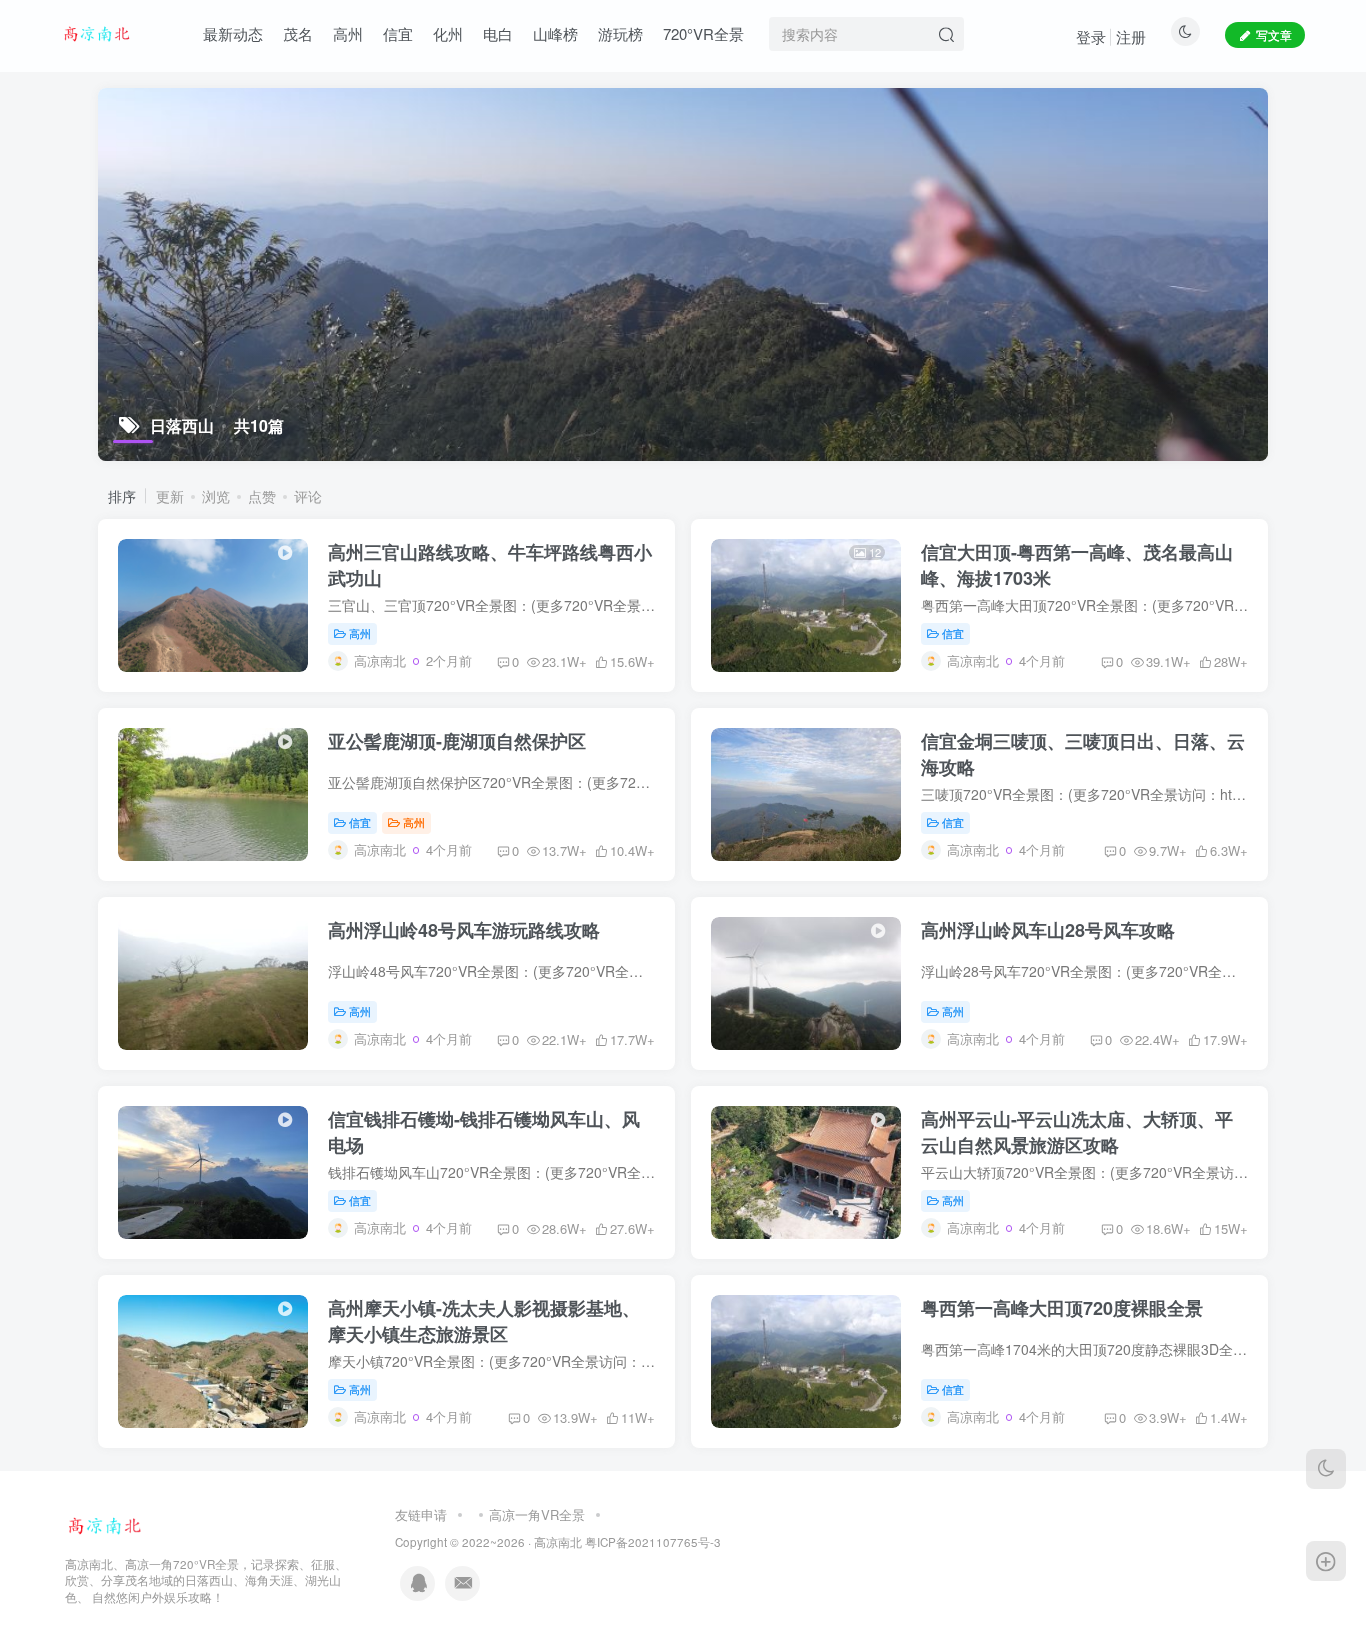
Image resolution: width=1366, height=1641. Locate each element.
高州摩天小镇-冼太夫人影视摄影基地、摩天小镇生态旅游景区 (484, 1321)
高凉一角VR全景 (537, 1514)
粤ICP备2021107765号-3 (653, 1542)
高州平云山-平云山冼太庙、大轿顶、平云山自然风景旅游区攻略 (1077, 1132)
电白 (498, 33)
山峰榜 (555, 33)
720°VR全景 (703, 33)
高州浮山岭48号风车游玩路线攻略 (464, 930)
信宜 (398, 33)
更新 (170, 496)
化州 (448, 33)
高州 (348, 33)
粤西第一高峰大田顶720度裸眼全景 (1062, 1308)
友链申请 (421, 1514)
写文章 (1274, 34)
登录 (1091, 36)
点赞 (262, 496)
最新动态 (233, 33)
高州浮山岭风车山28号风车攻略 (1048, 930)
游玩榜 (620, 33)
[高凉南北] (105, 1523)
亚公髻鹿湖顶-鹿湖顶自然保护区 (457, 741)
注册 (1131, 36)
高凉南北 (558, 1542)
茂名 (298, 33)
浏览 (216, 496)
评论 (308, 496)
